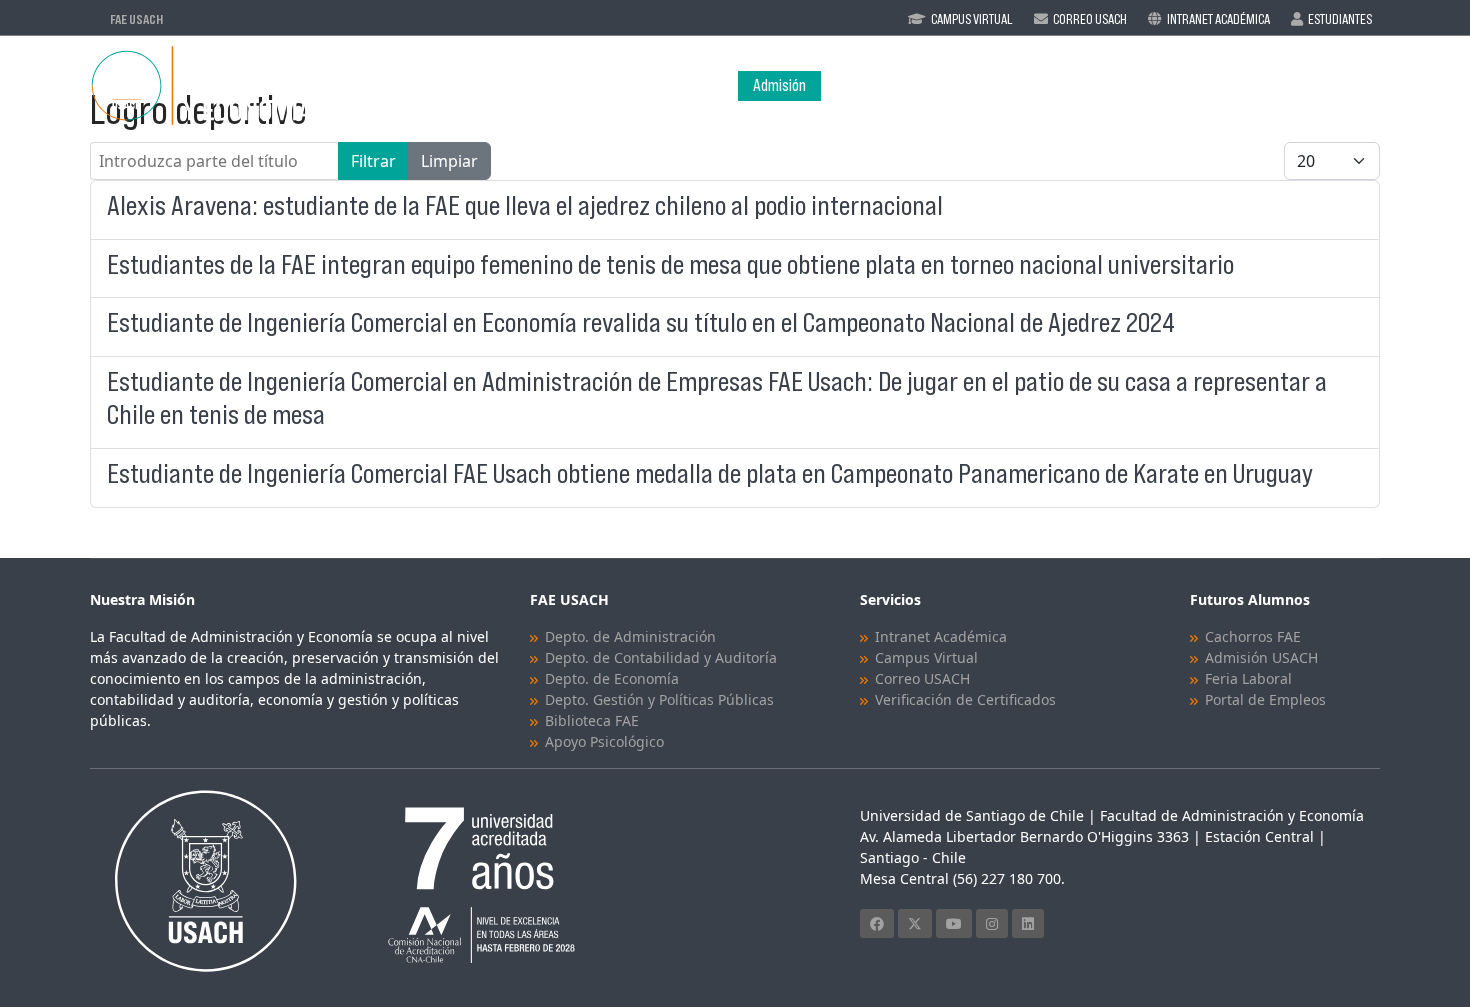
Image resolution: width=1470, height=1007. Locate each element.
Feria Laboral (1248, 678)
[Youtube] (954, 923)
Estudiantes (1340, 19)
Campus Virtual (972, 19)
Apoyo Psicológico (604, 741)
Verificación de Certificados (965, 699)
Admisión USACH (1261, 657)
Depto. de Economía (612, 678)
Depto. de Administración (630, 636)
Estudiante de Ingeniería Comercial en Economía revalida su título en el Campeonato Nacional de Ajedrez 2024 (641, 322)
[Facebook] (877, 923)
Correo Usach (1090, 19)
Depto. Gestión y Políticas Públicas (659, 699)
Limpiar (449, 161)
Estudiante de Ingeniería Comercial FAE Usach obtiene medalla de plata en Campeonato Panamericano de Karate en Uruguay (710, 473)
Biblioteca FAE (592, 720)
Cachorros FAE (1253, 636)
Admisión (779, 85)
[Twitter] (915, 923)
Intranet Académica (1218, 19)
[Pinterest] (992, 923)
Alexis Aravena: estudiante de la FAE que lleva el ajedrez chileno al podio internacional (527, 205)
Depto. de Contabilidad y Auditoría (661, 657)
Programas (971, 85)
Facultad (862, 85)
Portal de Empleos (1265, 699)
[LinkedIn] (1028, 923)
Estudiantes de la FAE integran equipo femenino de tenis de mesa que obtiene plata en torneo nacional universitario (670, 264)
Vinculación (1340, 85)
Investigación (1216, 85)
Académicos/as (1101, 85)
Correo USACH (922, 678)
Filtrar (373, 161)
